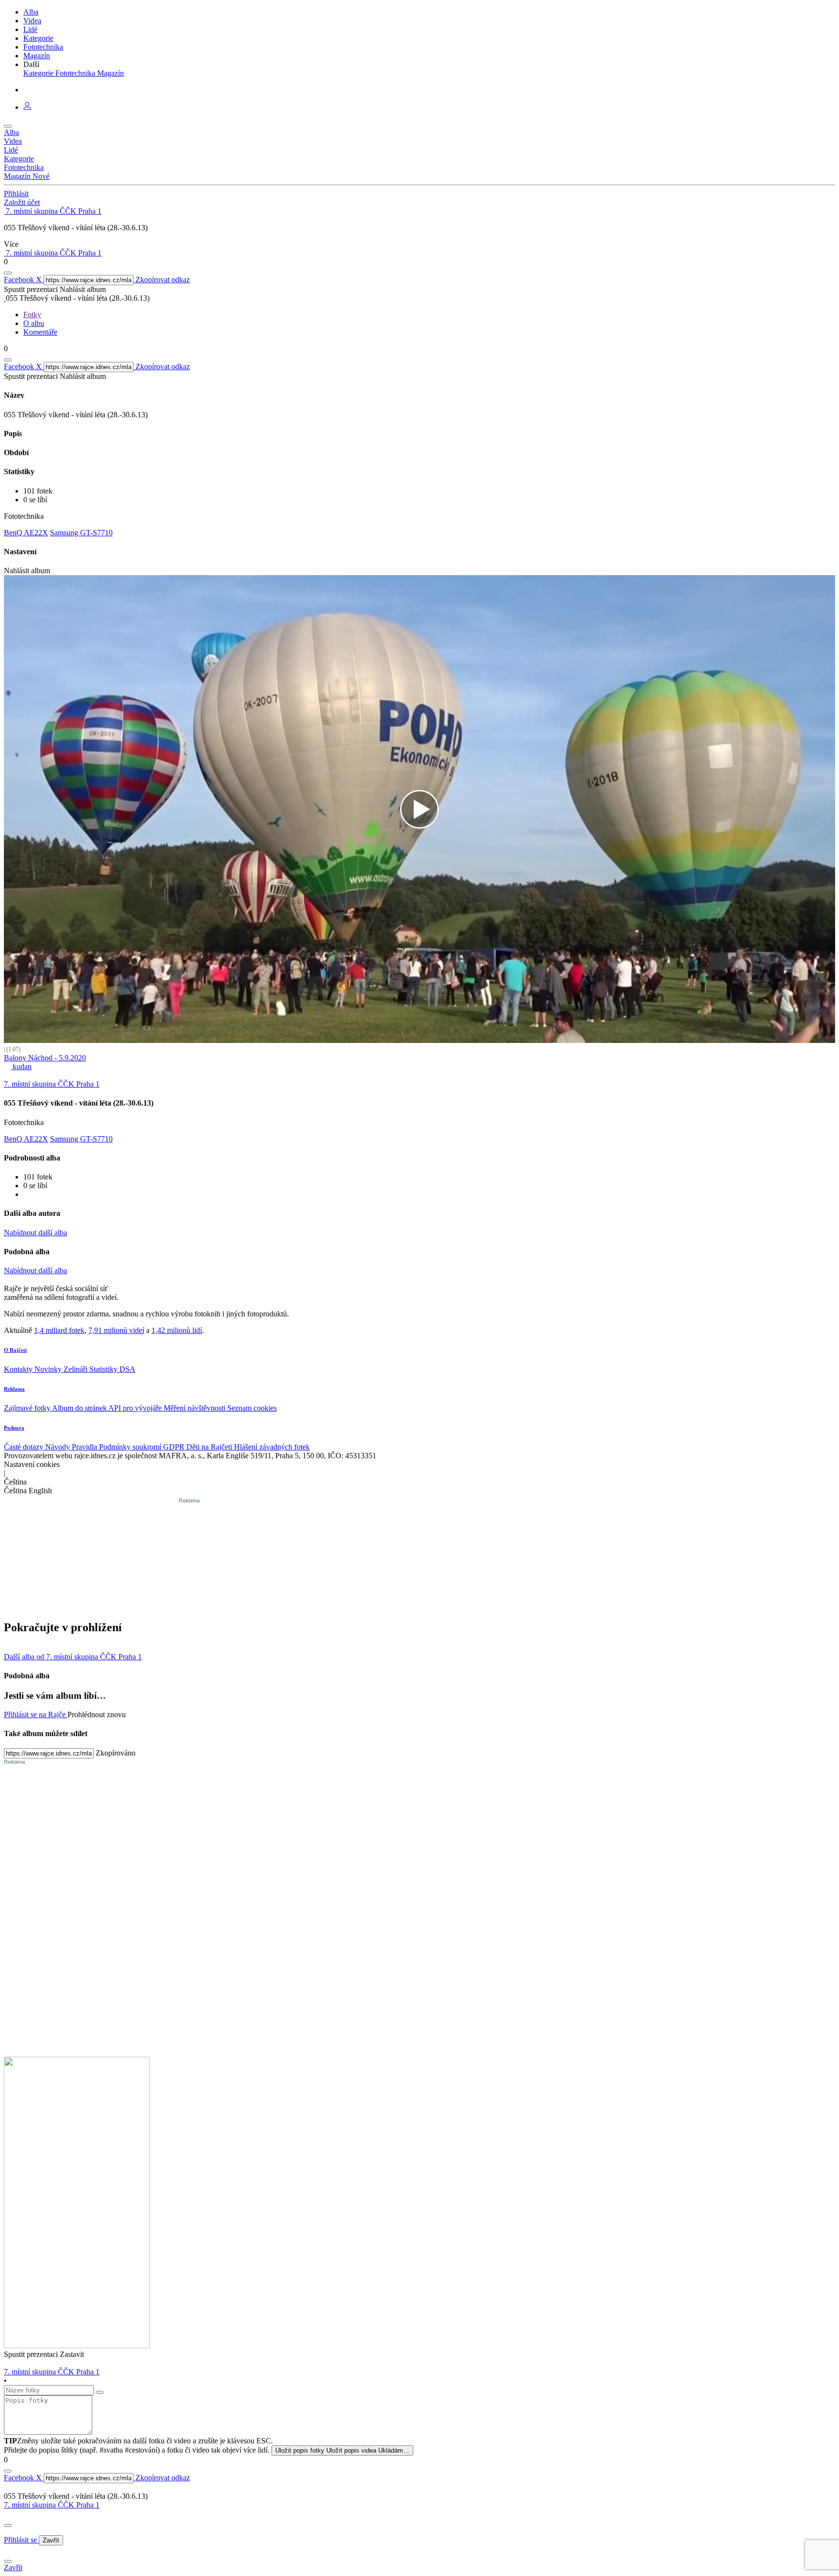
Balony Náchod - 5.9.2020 (45, 1058)
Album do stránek (80, 1408)
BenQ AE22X (26, 533)
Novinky (49, 1369)
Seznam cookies (252, 1408)
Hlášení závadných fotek (272, 1447)
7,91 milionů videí (116, 1330)
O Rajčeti (15, 1350)
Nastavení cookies (32, 1464)
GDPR (175, 1447)
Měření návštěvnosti (195, 1408)
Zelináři (76, 1369)
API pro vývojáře (136, 1408)
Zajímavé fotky (28, 1408)
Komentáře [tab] (40, 332)
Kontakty (19, 1369)
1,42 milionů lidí (177, 1330)
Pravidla (85, 1447)
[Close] (8, 2525)
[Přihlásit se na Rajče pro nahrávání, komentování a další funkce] (27, 107)
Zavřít (51, 2540)
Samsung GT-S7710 (81, 533)
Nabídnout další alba (35, 1233)
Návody (59, 1447)
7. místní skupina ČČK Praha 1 (52, 2505)
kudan (21, 1066)
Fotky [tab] (32, 315)
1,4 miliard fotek (59, 1330)
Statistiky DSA (112, 1369)
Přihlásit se (21, 2540)
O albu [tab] (34, 323)
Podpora (14, 1428)
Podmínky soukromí (131, 1447)
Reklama (14, 1389)
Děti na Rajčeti (210, 1447)
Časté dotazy (25, 1447)
